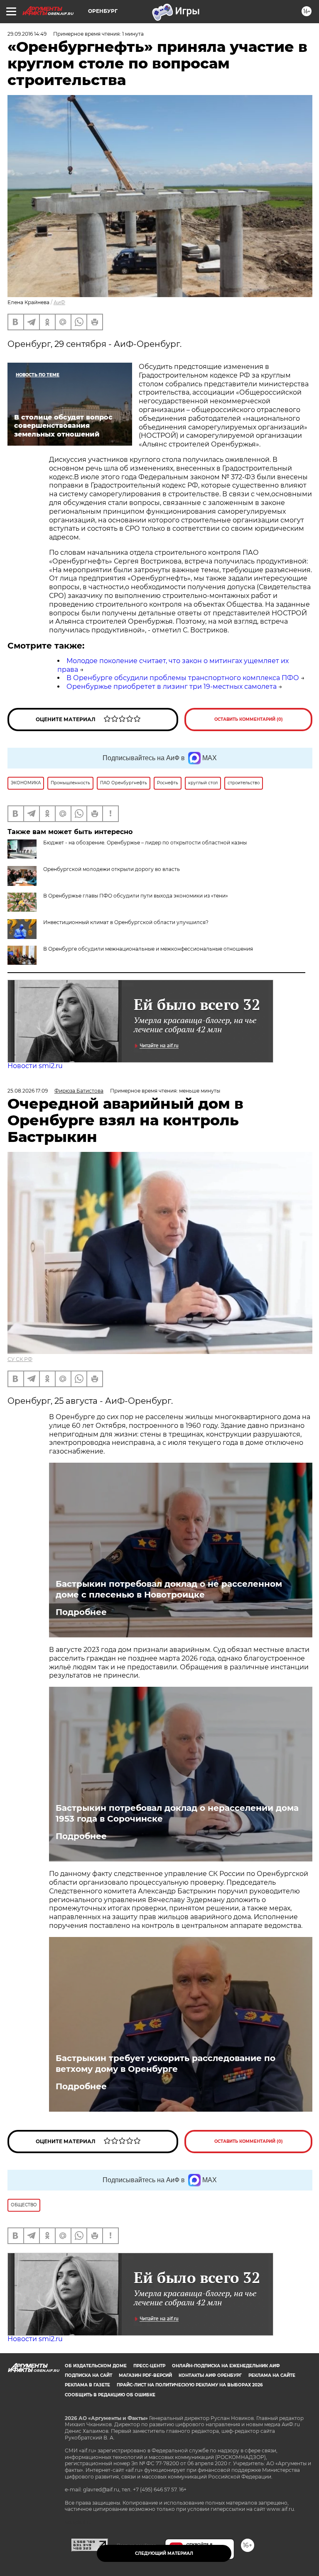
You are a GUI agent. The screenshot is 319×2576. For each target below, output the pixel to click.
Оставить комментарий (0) (249, 719)
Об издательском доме (96, 2366)
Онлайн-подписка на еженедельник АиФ (226, 2366)
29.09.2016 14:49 (27, 34)
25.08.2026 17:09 (28, 1091)
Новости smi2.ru (35, 1066)
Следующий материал (164, 2553)
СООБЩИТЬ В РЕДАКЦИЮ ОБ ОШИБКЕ (110, 2395)
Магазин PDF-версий (145, 2375)
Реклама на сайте (272, 2375)
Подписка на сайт (88, 2375)
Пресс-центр (149, 2366)
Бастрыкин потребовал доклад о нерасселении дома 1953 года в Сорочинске (177, 1813)
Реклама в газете (87, 2385)
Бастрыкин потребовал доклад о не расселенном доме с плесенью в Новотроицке (169, 1589)
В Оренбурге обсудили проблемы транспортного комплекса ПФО (183, 678)
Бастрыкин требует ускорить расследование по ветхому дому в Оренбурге (166, 2064)
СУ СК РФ (20, 1359)
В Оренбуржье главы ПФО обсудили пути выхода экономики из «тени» (136, 896)
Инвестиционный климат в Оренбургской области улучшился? (126, 922)
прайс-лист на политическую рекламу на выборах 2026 (190, 2385)
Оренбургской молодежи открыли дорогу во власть (112, 869)
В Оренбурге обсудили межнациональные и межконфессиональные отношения (148, 949)
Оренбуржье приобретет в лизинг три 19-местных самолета (172, 687)
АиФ (59, 302)
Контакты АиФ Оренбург (210, 2375)
